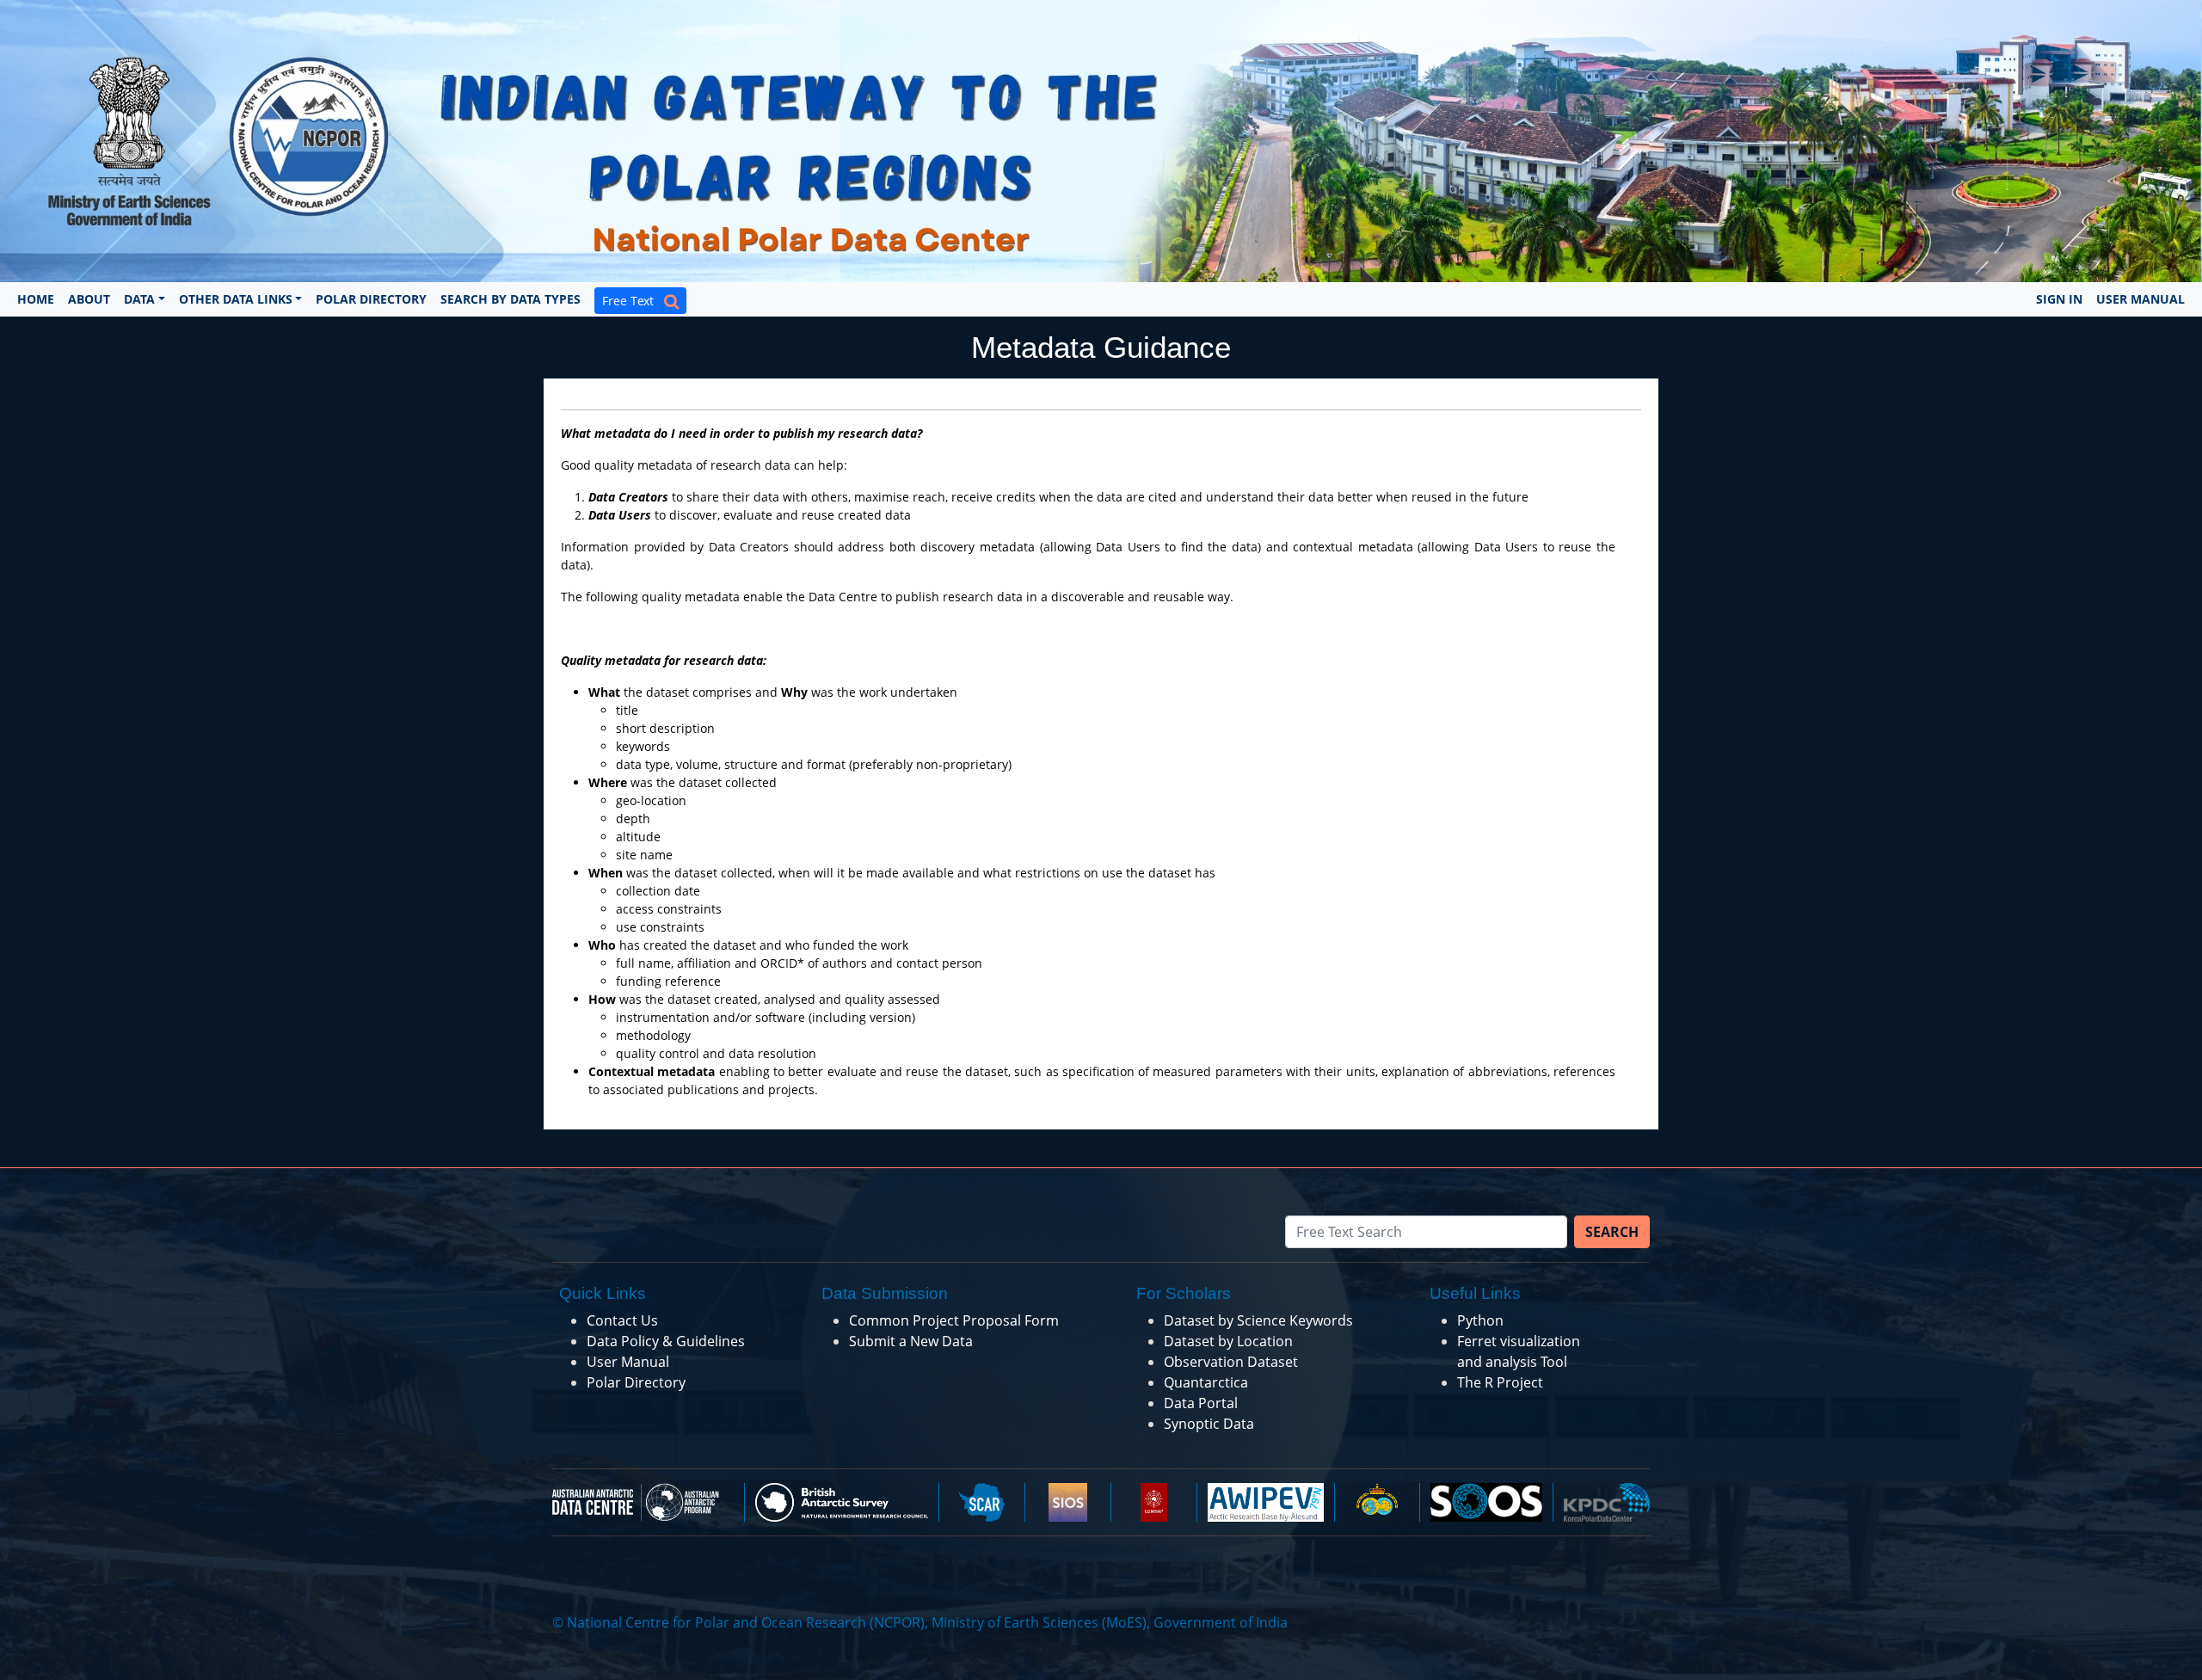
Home (36, 299)
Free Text (633, 301)
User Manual (2140, 299)
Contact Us (622, 1320)
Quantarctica (1206, 1382)
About (89, 299)
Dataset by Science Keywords (1258, 1320)
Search (1612, 1232)
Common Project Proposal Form (954, 1320)
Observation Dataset (1231, 1362)
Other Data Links (236, 299)
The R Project (1500, 1382)
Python (1480, 1320)
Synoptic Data (1209, 1424)
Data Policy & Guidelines (666, 1341)
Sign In (2059, 299)
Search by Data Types (511, 299)
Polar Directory (371, 299)
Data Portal (1201, 1403)
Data (139, 299)
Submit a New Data (911, 1341)
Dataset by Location (1228, 1341)
